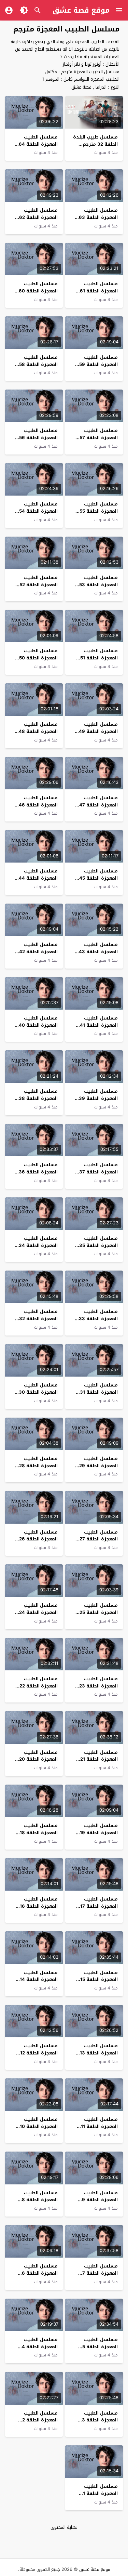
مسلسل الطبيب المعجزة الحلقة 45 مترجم (98, 878)
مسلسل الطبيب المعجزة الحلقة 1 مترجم (100, 2493)
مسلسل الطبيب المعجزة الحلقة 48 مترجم (38, 731)
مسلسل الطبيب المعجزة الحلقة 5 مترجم (100, 2347)
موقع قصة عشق (81, 10)
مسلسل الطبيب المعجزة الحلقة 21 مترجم (99, 1759)
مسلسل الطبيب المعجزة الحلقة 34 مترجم (38, 1245)
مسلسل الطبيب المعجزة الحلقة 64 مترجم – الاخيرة (38, 144)
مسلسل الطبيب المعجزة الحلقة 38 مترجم (38, 1098)
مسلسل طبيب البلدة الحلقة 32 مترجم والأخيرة (95, 144)
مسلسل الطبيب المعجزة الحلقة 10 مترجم (39, 2126)
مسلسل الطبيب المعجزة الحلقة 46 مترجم (38, 805)
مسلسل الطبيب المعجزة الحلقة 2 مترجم (40, 2420)
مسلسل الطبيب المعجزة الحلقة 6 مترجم (40, 2273)
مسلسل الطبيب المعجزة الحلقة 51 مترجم (99, 658)
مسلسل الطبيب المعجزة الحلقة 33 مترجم (98, 1319)
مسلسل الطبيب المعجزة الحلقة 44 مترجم (38, 878)
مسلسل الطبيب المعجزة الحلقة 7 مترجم (100, 2273)
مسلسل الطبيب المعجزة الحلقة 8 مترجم (40, 2200)
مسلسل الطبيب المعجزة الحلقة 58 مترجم (38, 364)
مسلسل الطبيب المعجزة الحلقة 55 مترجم (99, 511)
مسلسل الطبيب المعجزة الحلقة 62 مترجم (38, 217)
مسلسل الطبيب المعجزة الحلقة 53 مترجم (98, 585)
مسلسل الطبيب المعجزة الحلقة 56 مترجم (38, 438)
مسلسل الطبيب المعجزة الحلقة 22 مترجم (39, 1686)
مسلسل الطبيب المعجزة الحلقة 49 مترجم (98, 731)
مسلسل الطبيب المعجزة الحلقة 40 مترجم (38, 1025)
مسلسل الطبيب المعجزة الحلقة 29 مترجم (98, 1466)
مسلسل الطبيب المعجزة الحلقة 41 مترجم (99, 1025)
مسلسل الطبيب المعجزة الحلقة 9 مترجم (100, 2200)
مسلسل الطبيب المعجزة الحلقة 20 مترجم (38, 1759)
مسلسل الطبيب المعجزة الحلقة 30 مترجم (38, 1392)
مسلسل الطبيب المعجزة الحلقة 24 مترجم (38, 1612)
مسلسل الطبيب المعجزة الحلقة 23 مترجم (98, 1686)
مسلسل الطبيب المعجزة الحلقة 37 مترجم (98, 1172)
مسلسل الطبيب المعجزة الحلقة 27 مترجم (99, 1539)
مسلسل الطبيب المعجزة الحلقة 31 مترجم (99, 1392)
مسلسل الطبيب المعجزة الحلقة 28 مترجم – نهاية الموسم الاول (38, 1469)
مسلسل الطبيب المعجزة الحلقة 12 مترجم (39, 2053)
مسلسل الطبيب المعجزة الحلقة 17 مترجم (99, 1906)
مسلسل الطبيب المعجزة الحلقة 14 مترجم (39, 1980)
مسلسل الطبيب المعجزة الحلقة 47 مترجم (98, 805)
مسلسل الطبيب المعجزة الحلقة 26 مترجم (38, 1539)
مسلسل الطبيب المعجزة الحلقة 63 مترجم (98, 217)
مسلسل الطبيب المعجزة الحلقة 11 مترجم (99, 2126)
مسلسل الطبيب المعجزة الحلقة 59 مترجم (98, 364)
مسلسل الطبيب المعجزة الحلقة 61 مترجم (99, 291)
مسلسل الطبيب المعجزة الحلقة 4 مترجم (40, 2347)
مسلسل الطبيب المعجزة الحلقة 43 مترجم (98, 952)
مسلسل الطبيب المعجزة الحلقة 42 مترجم (38, 952)
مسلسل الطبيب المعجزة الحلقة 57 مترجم (99, 438)
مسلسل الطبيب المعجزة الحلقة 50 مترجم (38, 658)
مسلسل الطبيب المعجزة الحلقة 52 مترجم (39, 585)
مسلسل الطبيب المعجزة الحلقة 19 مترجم (99, 1833)
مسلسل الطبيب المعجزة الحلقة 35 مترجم (98, 1245)
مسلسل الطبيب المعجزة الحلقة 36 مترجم (38, 1172)
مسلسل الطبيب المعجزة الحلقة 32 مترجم (38, 1319)
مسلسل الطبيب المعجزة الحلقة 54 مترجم (38, 511)
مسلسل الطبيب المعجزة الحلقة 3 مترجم (100, 2420)
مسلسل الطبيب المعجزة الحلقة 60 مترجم (38, 291)
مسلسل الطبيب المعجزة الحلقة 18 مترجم (39, 1833)
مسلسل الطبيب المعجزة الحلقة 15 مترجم (99, 1980)
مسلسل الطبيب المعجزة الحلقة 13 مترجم (99, 2053)
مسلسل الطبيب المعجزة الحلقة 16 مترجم (39, 1906)
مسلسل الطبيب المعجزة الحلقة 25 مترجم (99, 1612)
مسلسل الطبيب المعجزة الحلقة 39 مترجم (98, 1098)
